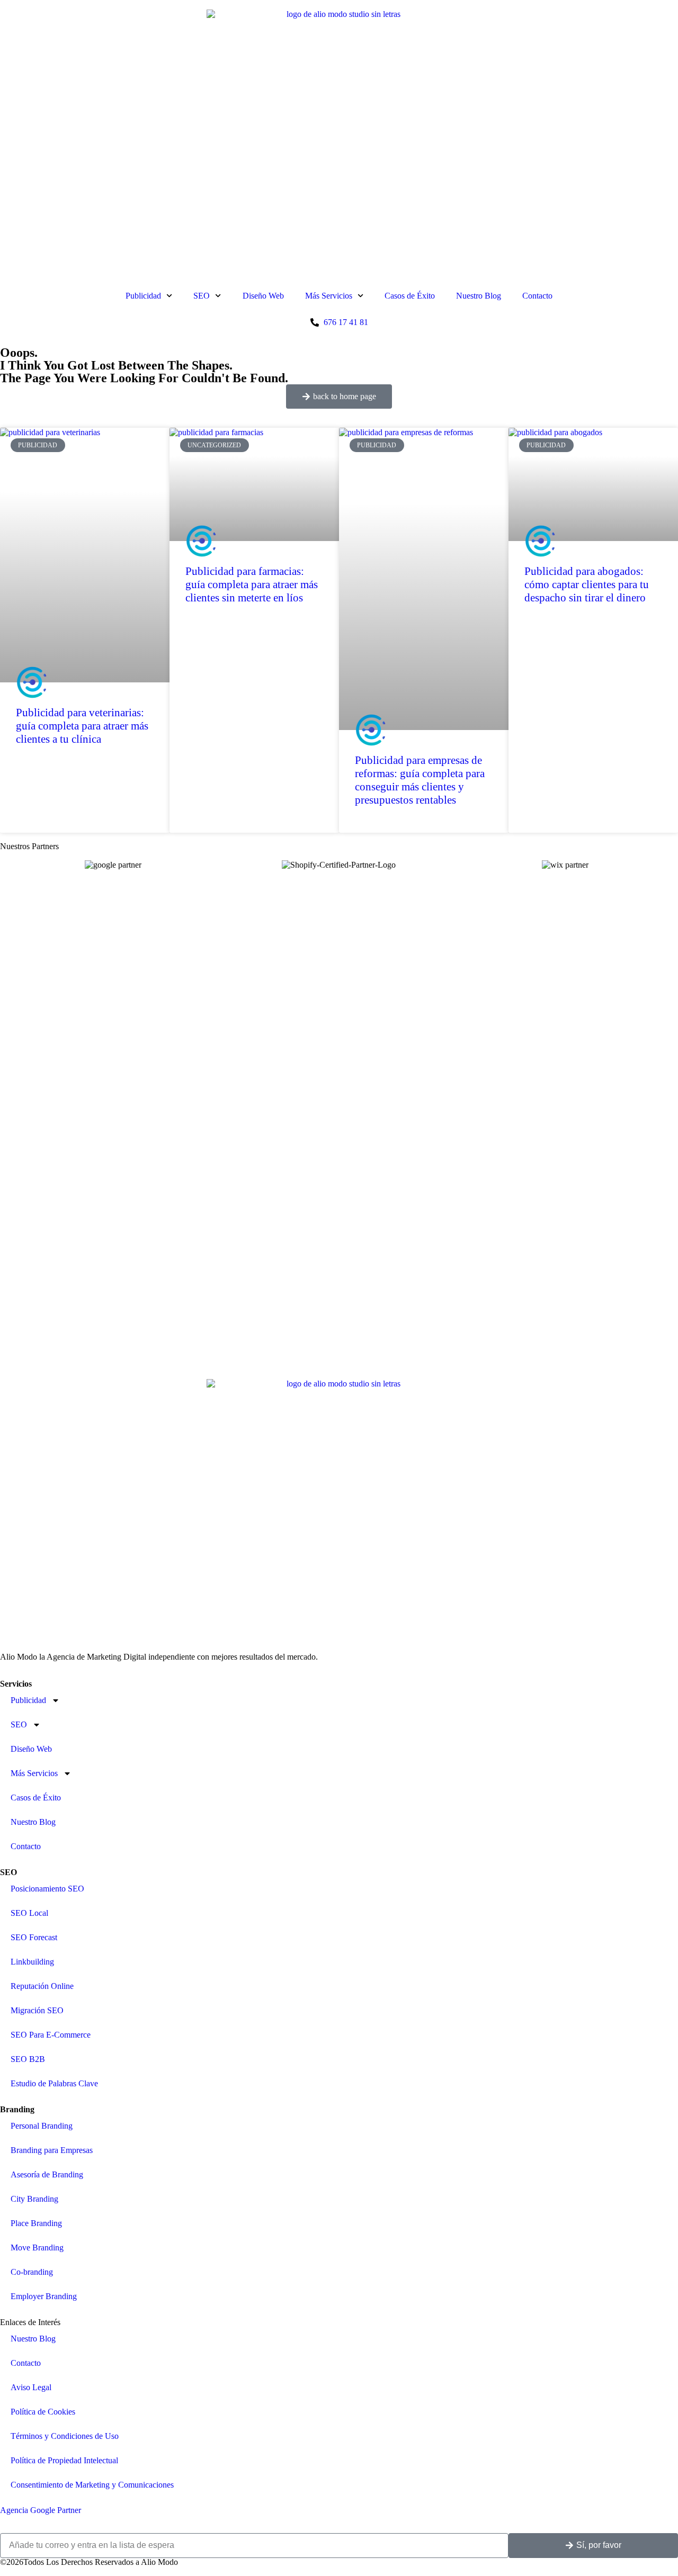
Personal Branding (42, 2126)
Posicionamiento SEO (47, 1889)
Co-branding (32, 2272)
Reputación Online (42, 1986)
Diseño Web (263, 296)
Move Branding (37, 2248)
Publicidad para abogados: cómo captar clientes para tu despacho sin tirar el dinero (587, 584)
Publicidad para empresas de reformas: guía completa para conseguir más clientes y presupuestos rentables (420, 780)
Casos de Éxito (410, 296)
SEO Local (29, 1913)
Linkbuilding (32, 1962)
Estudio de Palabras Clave (54, 2083)
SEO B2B (28, 2059)
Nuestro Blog (479, 296)
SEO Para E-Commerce (51, 2035)
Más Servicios (329, 296)
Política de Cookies (43, 2412)
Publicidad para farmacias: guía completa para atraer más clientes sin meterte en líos (252, 584)
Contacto (537, 296)
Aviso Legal (31, 2387)
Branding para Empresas (52, 2150)
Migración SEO (37, 2010)
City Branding (34, 2199)
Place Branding (36, 2223)
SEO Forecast (34, 1937)
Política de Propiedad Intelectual (64, 2460)
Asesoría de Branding (47, 2174)
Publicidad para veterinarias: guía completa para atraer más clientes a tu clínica (82, 726)
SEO (202, 296)
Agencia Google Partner (41, 2510)
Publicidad (143, 296)
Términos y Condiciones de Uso (65, 2436)
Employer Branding (44, 2296)
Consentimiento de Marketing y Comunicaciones (92, 2485)
